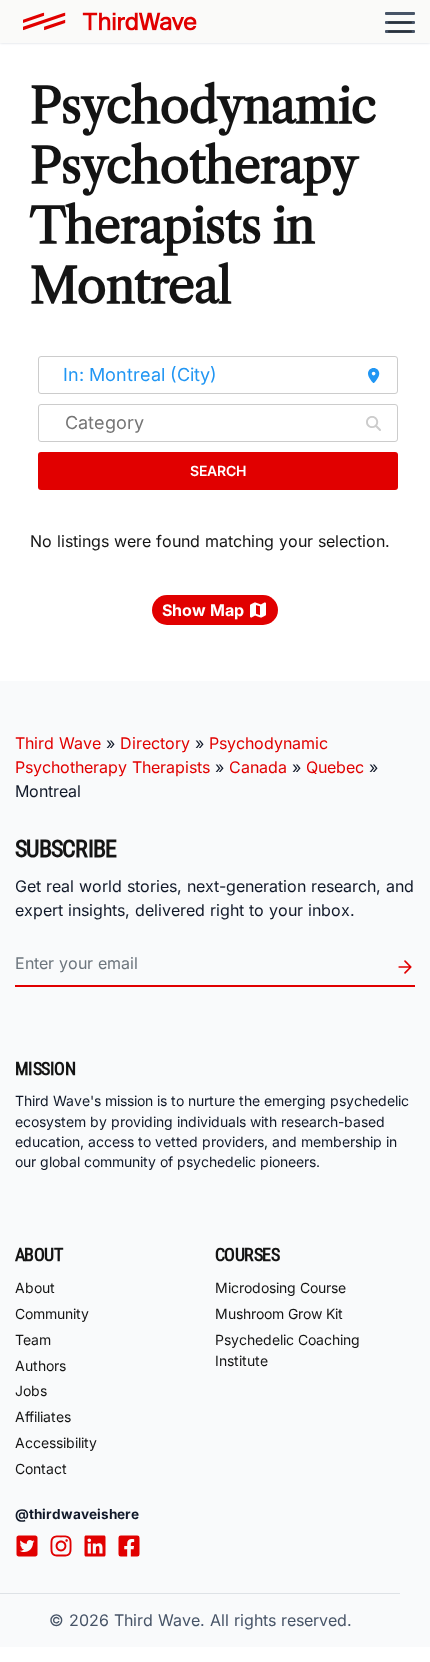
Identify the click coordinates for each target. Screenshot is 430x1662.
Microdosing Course (280, 1287)
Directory (155, 743)
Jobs (31, 1390)
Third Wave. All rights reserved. (233, 1620)
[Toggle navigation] (400, 22)
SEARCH (218, 470)
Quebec (335, 767)
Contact (41, 1468)
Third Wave (58, 743)
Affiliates (43, 1416)
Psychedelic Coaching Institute (287, 1350)
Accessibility (56, 1442)
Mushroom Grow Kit (279, 1313)
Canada (258, 767)
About (35, 1287)
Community (52, 1313)
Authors (40, 1365)
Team (33, 1339)
